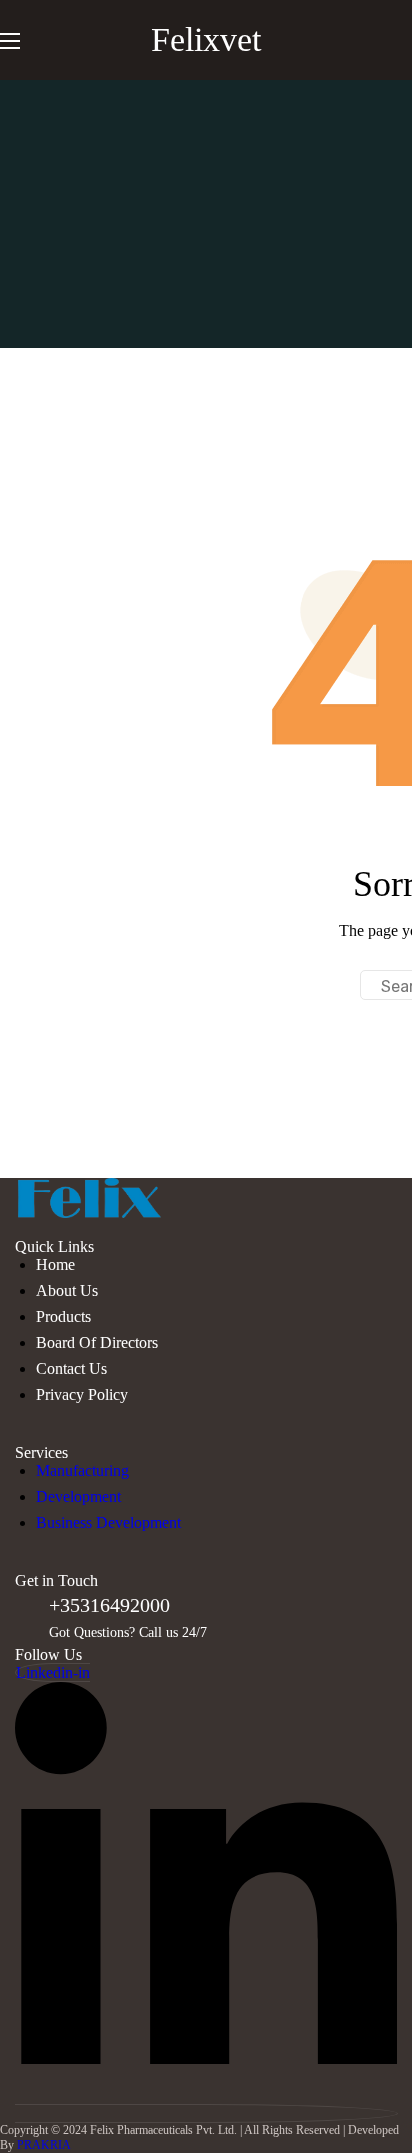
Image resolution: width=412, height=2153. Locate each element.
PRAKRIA (44, 2145)
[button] (403, 40)
